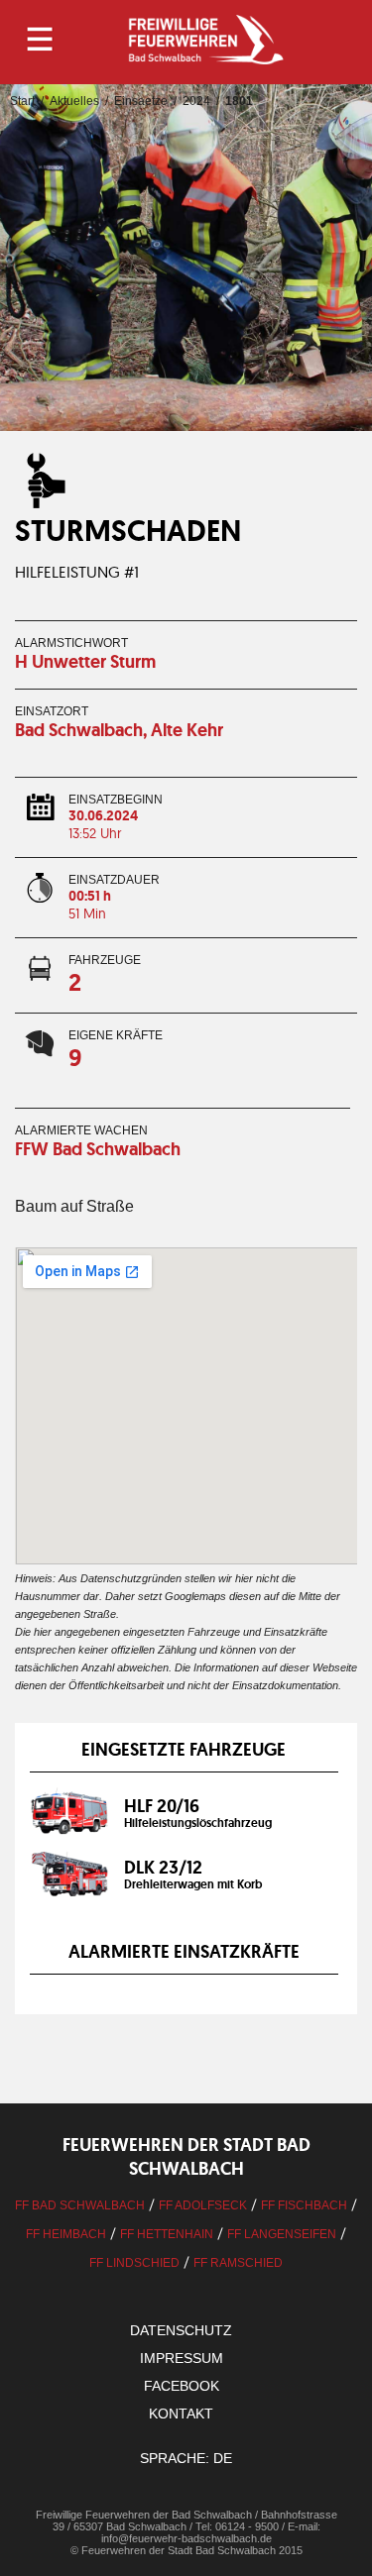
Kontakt (181, 2414)
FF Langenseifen (282, 2234)
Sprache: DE (186, 2458)
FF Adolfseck (203, 2205)
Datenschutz (181, 2330)
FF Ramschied (238, 2263)
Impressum (182, 2358)
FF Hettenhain (167, 2234)
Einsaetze (141, 101)
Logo (205, 40)
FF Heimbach (66, 2234)
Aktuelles (74, 101)
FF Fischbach (304, 2205)
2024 (196, 101)
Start (22, 101)
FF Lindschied (134, 2263)
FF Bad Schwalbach (80, 2205)
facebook (182, 2386)
